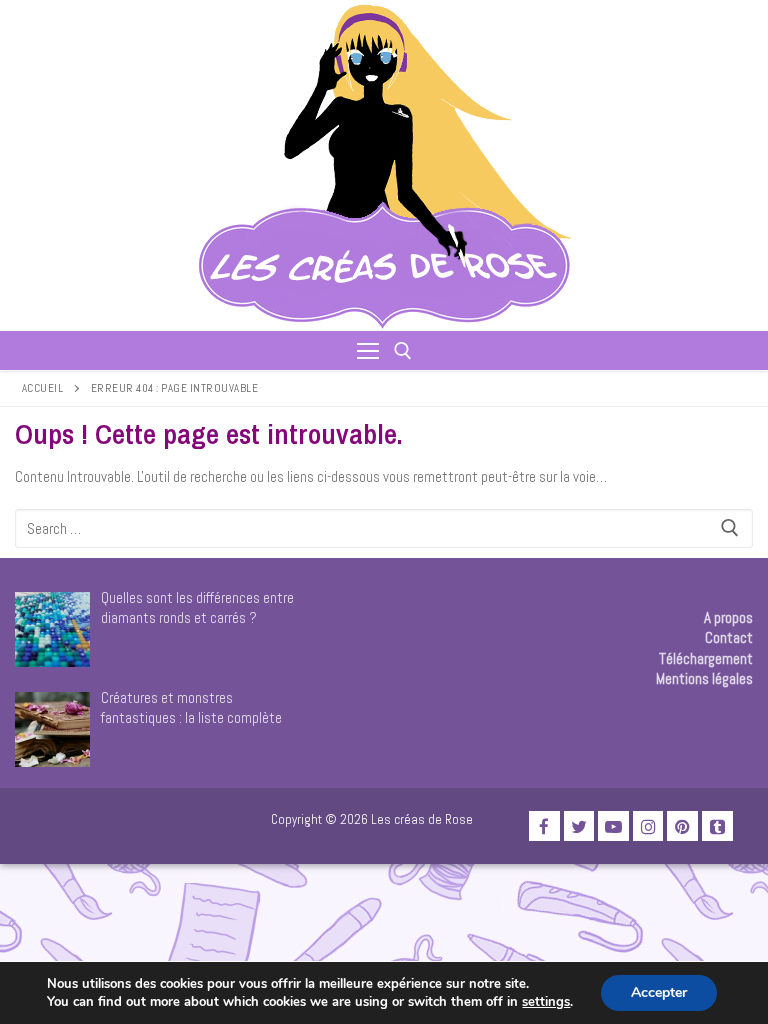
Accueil (43, 388)
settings (546, 1002)
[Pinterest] (682, 826)
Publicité (40, 830)
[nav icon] (368, 350)
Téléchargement (706, 658)
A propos (728, 617)
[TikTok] (717, 826)
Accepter (659, 992)
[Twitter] (579, 826)
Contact (729, 637)
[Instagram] (648, 826)
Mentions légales (704, 678)
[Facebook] (544, 826)
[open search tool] (403, 351)
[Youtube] (613, 826)
